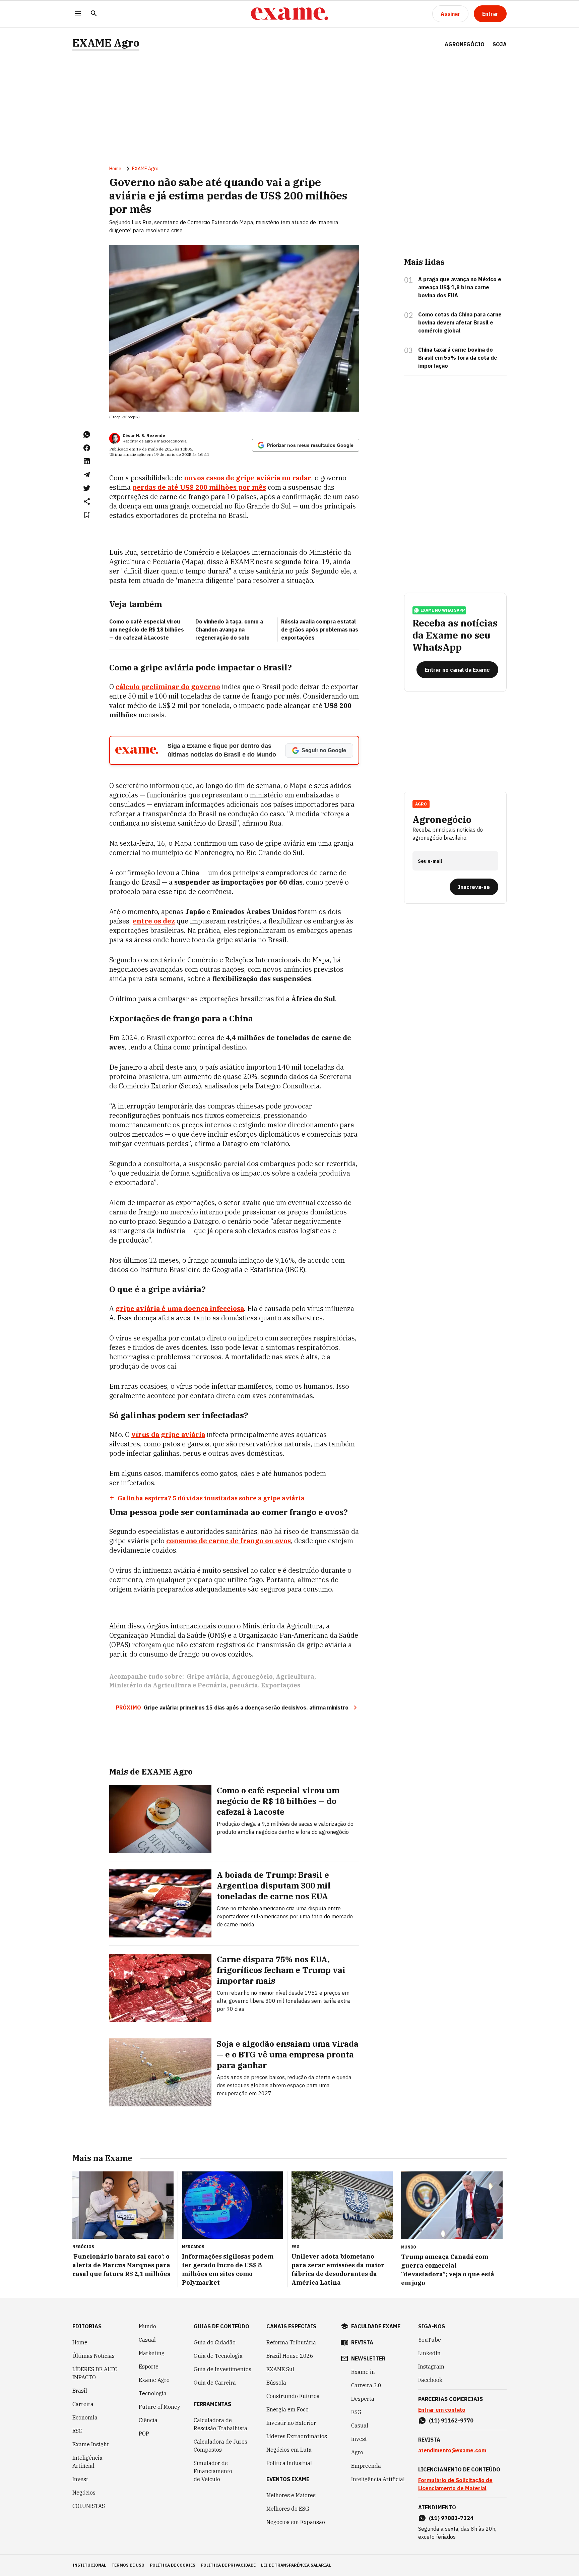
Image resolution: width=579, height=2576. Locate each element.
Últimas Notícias (93, 2356)
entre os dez (154, 921)
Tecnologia (153, 2393)
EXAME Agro (106, 43)
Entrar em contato (442, 2410)
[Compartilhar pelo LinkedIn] (87, 461)
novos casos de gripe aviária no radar (248, 478)
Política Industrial (289, 2463)
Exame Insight (91, 2444)
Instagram (431, 2367)
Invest (80, 2479)
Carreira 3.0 (366, 2385)
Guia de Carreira (215, 2383)
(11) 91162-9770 (451, 2420)
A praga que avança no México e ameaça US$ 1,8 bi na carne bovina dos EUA (460, 287)
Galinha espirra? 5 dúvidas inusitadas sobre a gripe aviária (211, 1498)
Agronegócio (252, 1676)
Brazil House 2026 (290, 2356)
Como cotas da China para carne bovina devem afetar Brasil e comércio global (460, 322)
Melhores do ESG (288, 2509)
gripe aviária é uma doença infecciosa (180, 1308)
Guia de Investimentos (222, 2369)
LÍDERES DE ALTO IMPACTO (95, 2373)
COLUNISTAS (89, 2506)
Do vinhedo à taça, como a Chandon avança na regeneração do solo (229, 630)
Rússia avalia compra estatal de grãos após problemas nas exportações (320, 630)
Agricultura (295, 1676)
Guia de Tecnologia (218, 2356)
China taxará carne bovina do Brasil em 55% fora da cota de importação (458, 358)
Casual (147, 2340)
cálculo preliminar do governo (168, 687)
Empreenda (366, 2466)
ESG (78, 2431)
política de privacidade (228, 2565)
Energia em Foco (287, 2409)
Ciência (148, 2420)
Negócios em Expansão (296, 2522)
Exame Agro (154, 2380)
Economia (85, 2417)
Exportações (281, 1685)
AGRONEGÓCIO (465, 44)
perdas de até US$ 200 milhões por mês (199, 487)
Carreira (83, 2404)
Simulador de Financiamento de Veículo (213, 2471)
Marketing (152, 2353)
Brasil (80, 2391)
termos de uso (128, 2565)
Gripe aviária (208, 1676)
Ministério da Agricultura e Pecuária (168, 1685)
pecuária (244, 1685)
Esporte (149, 2367)
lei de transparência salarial (296, 2565)
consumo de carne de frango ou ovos (229, 1541)
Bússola (276, 2383)
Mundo (147, 2326)
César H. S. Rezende (144, 436)
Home (115, 169)
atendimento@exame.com (452, 2450)
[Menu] (78, 14)
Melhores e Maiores (291, 2495)
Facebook (430, 2380)
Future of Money (159, 2407)
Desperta (363, 2399)
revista (362, 2342)
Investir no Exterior (291, 2423)
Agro (357, 2452)
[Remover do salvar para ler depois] (87, 515)
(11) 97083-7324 (451, 2518)
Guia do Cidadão (215, 2342)
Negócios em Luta (289, 2450)
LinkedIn (429, 2353)
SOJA (500, 44)
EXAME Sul (280, 2369)
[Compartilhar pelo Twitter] (87, 488)
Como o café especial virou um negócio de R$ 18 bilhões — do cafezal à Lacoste (147, 630)
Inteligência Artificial (87, 2462)
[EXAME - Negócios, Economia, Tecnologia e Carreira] (289, 14)
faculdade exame (376, 2326)
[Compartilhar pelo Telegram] (87, 475)
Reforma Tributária (291, 2342)
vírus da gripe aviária (168, 1434)
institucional (89, 2565)
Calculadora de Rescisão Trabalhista (220, 2424)
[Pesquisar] (94, 14)
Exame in (363, 2372)
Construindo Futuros (293, 2396)
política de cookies (173, 2565)
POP (144, 2434)
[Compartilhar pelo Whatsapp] (87, 434)
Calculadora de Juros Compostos (220, 2446)
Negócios (84, 2493)
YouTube (430, 2340)
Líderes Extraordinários (297, 2436)
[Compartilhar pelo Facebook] (87, 448)
